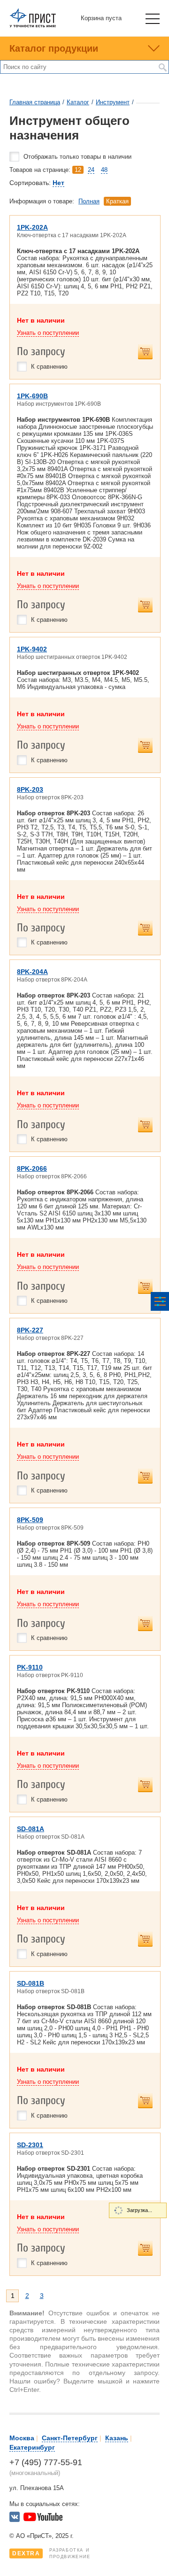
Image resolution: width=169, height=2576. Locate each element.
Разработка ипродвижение (51, 2553)
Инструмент (113, 102)
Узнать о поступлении (48, 333)
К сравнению (49, 367)
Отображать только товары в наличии (77, 157)
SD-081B (31, 1983)
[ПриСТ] (33, 26)
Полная (89, 201)
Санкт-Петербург (70, 2438)
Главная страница (35, 102)
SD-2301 (30, 2145)
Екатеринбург (32, 2447)
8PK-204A (32, 972)
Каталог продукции (54, 48)
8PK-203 (30, 789)
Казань (117, 2438)
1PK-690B (32, 396)
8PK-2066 (32, 1168)
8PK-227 (30, 1330)
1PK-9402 (32, 649)
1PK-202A (32, 227)
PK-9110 (30, 1667)
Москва (22, 2438)
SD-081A (31, 1829)
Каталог (78, 102)
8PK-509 (30, 1520)
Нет (58, 183)
